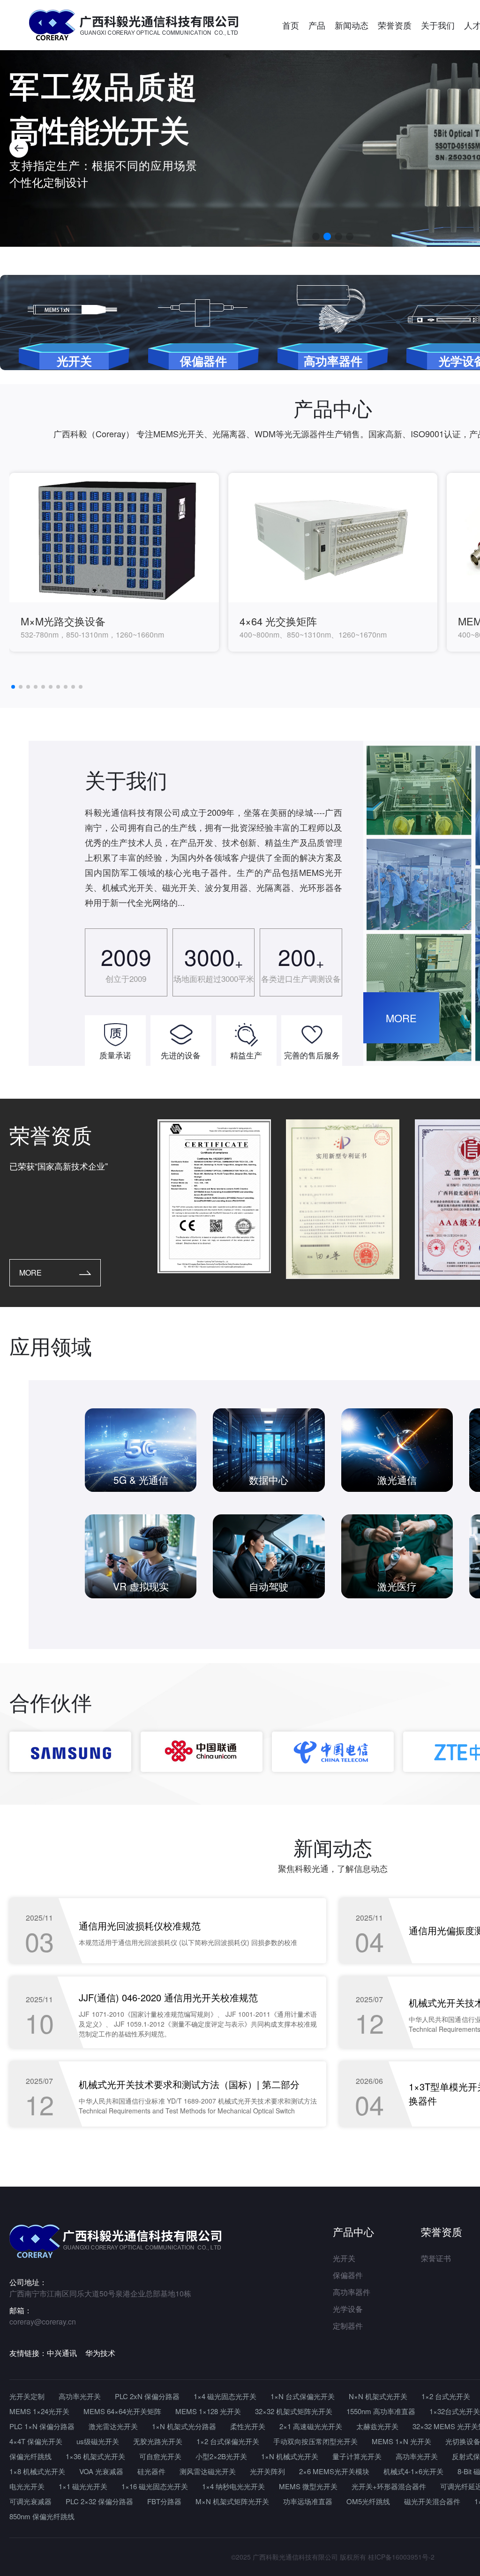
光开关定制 (27, 2396)
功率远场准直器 (308, 2501)
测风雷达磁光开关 (208, 2471)
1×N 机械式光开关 (290, 2456)
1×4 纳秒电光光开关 (233, 2486)
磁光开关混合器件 (432, 2501)
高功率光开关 (80, 2396)
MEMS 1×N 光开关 (401, 2441)
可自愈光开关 (160, 2456)
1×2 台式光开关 (446, 2396)
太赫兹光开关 (377, 2426)
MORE (401, 1018)
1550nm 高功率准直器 (381, 2411)
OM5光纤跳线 (368, 2501)
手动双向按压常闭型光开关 (315, 2441)
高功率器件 (352, 2292)
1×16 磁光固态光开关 (155, 2486)
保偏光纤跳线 (30, 2456)
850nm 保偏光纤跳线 (42, 2516)
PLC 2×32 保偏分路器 (99, 2501)
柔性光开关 (248, 2426)
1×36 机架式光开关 (95, 2456)
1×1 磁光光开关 (83, 2486)
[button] (19, 148)
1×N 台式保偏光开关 (303, 2396)
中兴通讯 (62, 2353)
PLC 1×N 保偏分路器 (42, 2426)
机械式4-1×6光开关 (413, 2471)
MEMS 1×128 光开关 (208, 2411)
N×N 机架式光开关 (378, 2396)
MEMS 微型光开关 (308, 2486)
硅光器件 (151, 2471)
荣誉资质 (395, 25)
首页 (291, 25)
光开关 (344, 2258)
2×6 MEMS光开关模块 (334, 2471)
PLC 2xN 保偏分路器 (147, 2396)
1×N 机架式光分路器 (184, 2426)
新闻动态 (352, 25)
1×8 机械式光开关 (37, 2471)
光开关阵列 (267, 2471)
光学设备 (348, 2309)
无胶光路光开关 (158, 2441)
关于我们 (438, 25)
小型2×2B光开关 (221, 2456)
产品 (317, 25)
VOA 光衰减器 (101, 2471)
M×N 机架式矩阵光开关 (232, 2501)
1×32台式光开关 (455, 2411)
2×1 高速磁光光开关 (311, 2426)
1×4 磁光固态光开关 (225, 2396)
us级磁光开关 (98, 2441)
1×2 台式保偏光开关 (228, 2441)
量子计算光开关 (357, 2456)
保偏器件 (348, 2275)
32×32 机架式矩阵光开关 (294, 2411)
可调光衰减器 (30, 2501)
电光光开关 (27, 2486)
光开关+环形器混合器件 (389, 2486)
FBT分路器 (164, 2501)
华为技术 (100, 2353)
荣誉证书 (436, 2258)
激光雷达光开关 (113, 2426)
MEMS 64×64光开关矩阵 (122, 2411)
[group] (114, 562)
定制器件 (348, 2326)
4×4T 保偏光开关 (36, 2441)
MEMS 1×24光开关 (39, 2411)
